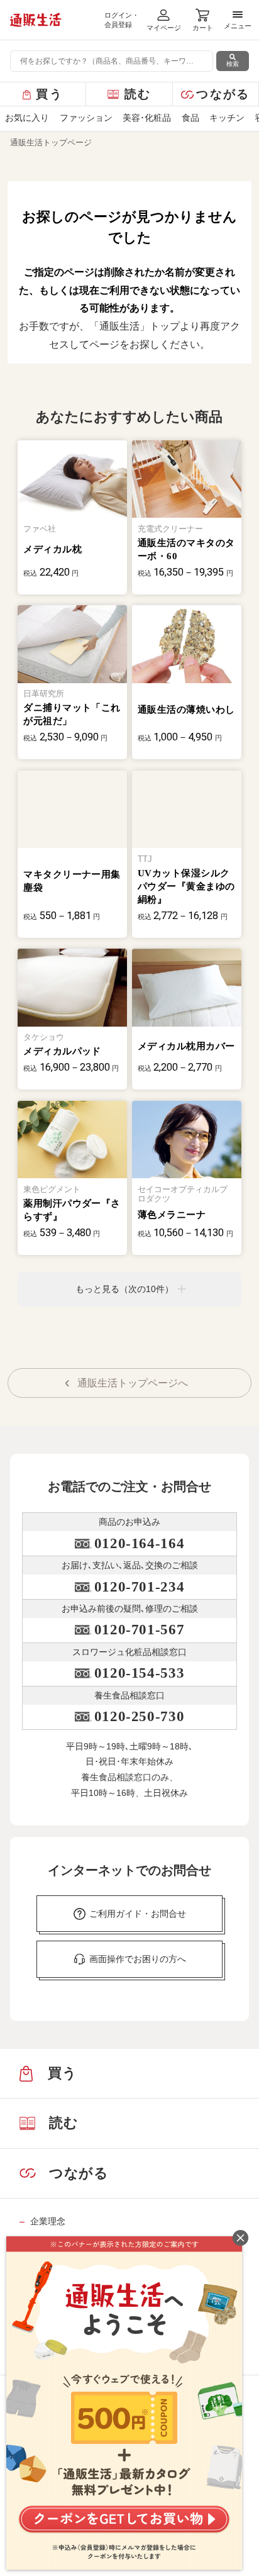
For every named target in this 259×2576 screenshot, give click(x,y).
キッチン (227, 118)
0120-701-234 (139, 1587)
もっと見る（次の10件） (124, 1289)
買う (49, 94)
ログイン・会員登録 (122, 20)
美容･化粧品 (147, 118)
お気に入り (27, 118)
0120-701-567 (139, 1630)
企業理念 (48, 2221)
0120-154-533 (139, 1673)
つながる (223, 94)
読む (138, 94)
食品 (190, 118)
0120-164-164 (139, 1543)
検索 (233, 64)
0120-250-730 (139, 1716)
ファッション (86, 118)
